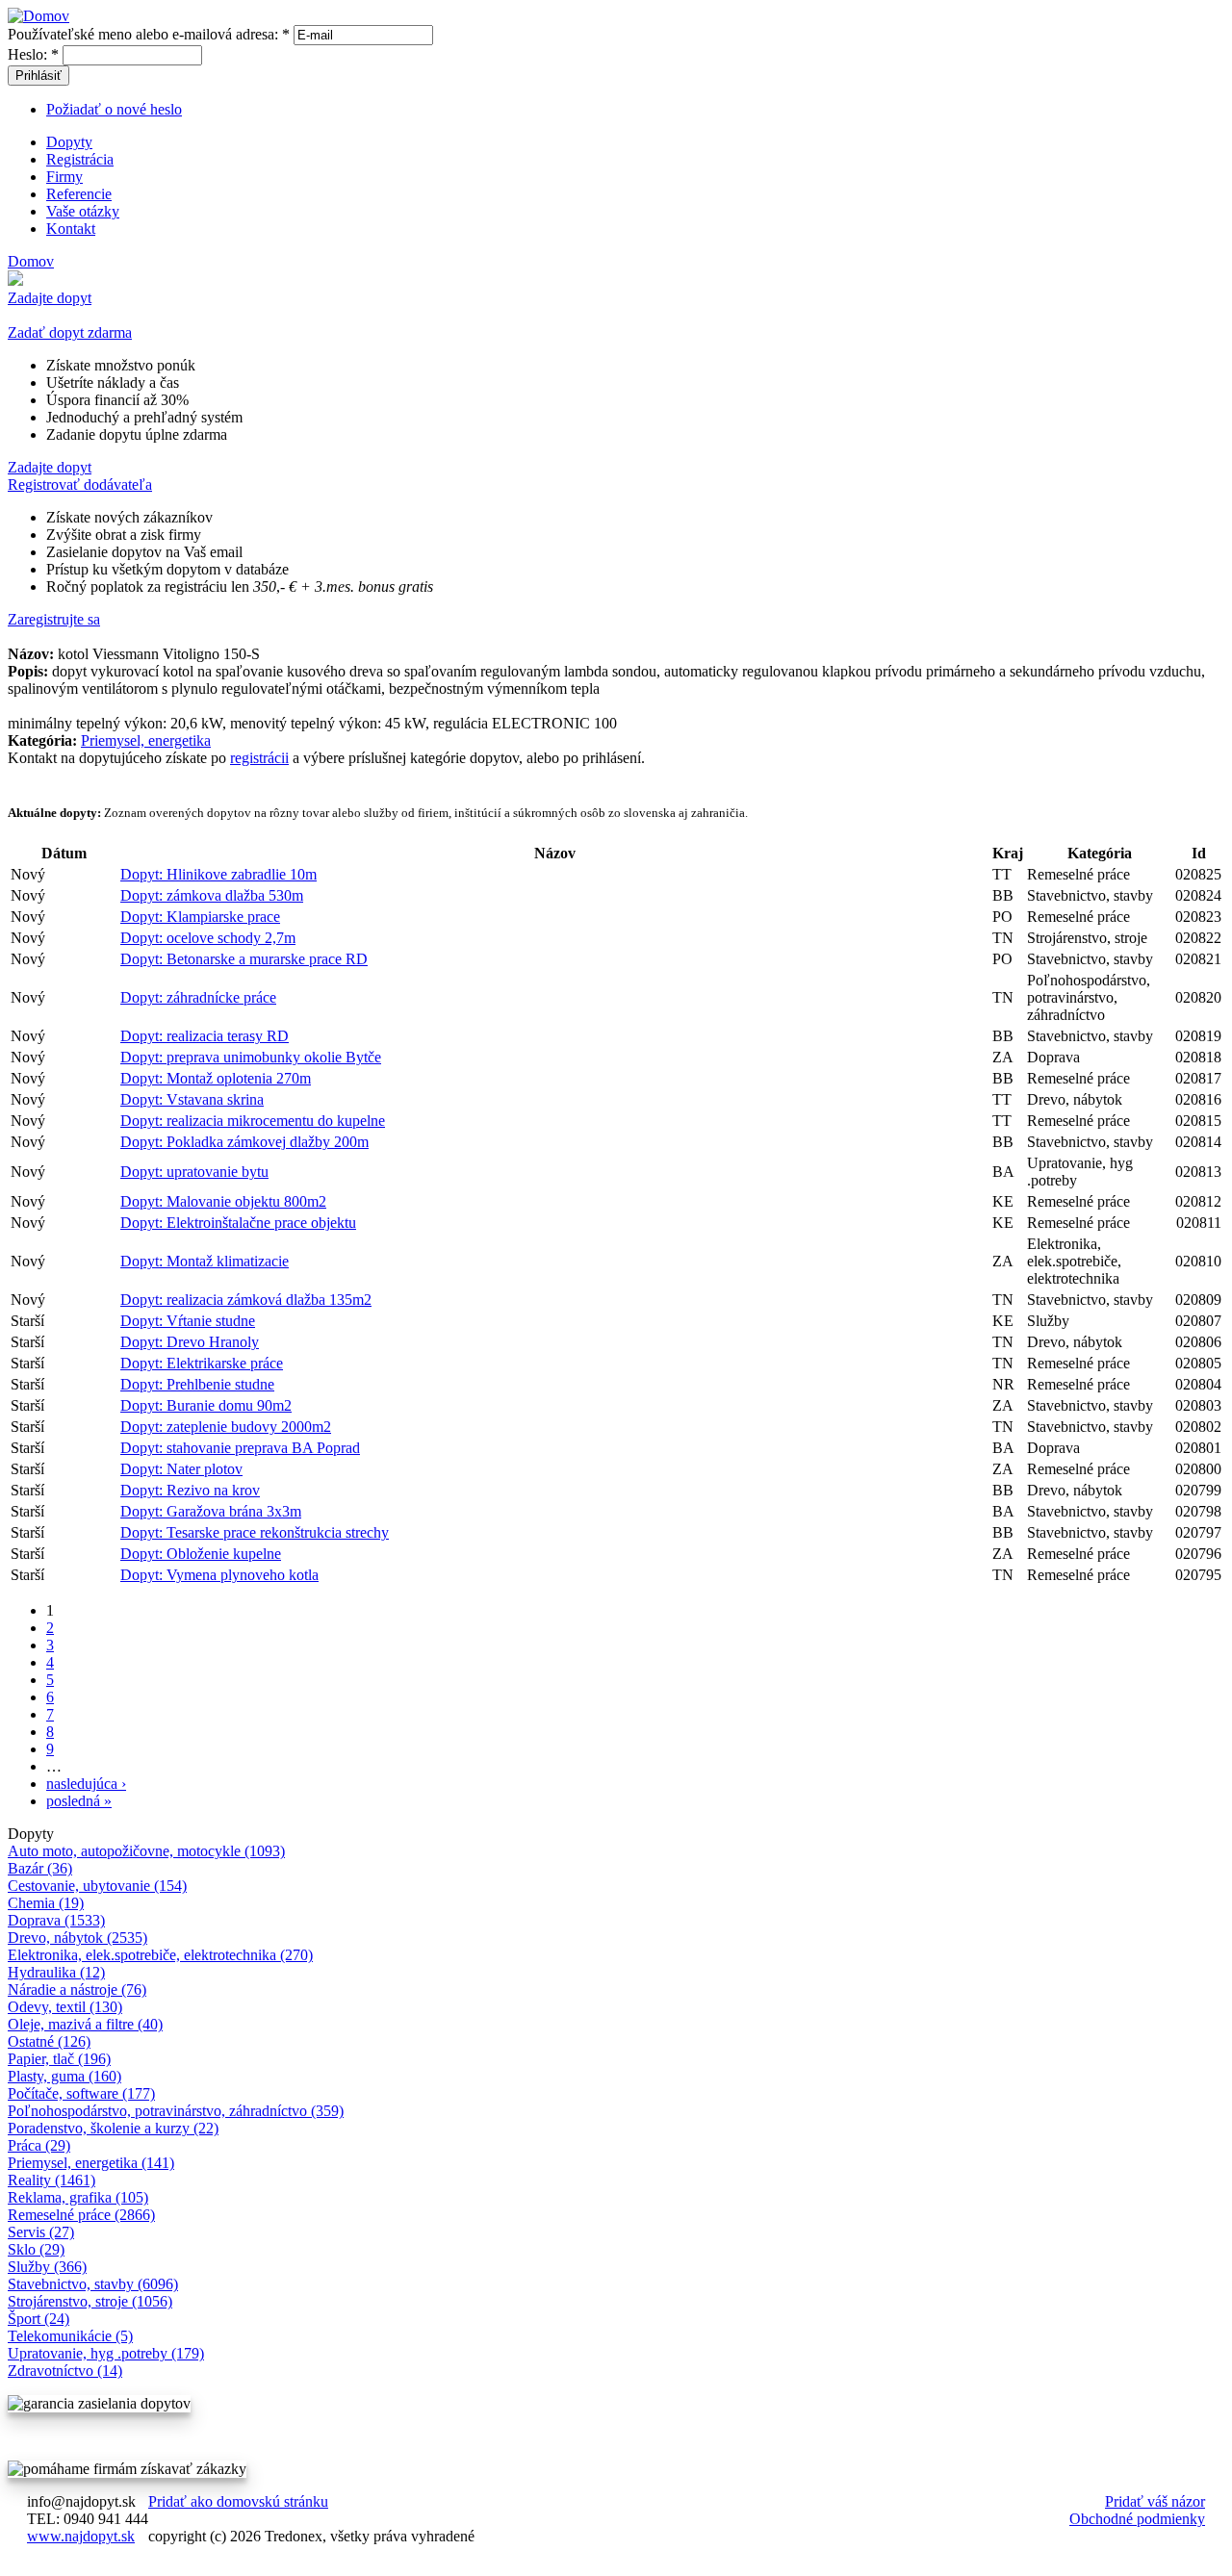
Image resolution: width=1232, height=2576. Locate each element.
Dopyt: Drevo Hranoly (190, 1342)
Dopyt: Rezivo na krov (190, 1490)
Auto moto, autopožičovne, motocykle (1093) (146, 1851)
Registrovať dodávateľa (80, 485)
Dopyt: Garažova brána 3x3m (211, 1511)
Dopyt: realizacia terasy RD (205, 1036)
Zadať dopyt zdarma (70, 332)
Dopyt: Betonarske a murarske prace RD (244, 959)
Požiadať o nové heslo (114, 109)
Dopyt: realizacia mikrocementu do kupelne (253, 1121)
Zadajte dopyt (50, 298)
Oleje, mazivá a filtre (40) (85, 2024)
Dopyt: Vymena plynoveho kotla (219, 1575)
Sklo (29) (36, 2249)
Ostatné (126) (49, 2041)
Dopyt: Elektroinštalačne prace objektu (238, 1223)
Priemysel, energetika (146, 740)
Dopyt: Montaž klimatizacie (205, 1261)
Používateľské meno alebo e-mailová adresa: (149, 34)
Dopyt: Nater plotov (181, 1469)
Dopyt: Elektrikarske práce (202, 1363)
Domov (31, 261)
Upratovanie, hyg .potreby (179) (106, 2353)
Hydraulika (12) (56, 1972)
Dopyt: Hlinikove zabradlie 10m (218, 874)
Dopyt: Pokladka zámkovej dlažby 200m (244, 1142)
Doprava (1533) (56, 1920)
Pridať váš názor (1155, 2501)
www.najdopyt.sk (81, 2536)
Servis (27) (41, 2232)
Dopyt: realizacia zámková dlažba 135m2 (246, 1300)
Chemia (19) (46, 1903)
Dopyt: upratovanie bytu (194, 1172)
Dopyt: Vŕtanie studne (188, 1321)
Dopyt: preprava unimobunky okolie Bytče (251, 1057)
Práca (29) (39, 2145)
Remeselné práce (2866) (81, 2215)
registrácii (259, 758)
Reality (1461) (51, 2180)
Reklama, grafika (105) (78, 2197)
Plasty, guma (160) (64, 2076)
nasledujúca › (86, 1784)
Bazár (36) (40, 1868)
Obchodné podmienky (1137, 2519)
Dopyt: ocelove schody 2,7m (208, 938)
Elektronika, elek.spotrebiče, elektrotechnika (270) (160, 1955)
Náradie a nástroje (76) (77, 1989)
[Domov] (38, 16)
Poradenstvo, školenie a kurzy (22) (113, 2128)
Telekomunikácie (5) (70, 2336)
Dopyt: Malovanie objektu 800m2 (223, 1201)
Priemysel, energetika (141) (91, 2163)
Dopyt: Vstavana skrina (192, 1099)
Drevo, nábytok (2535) (77, 1938)
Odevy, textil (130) (65, 2007)
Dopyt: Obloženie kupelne (201, 1554)
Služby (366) (47, 2267)
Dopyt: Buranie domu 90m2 (206, 1405)
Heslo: (33, 54)
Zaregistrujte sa (54, 619)
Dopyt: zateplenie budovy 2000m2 (226, 1427)
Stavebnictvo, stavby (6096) (93, 2284)
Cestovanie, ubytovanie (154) (97, 1886)
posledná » (79, 1801)
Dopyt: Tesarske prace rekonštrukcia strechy (255, 1532)
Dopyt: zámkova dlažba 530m (212, 895)
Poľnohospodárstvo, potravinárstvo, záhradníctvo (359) (176, 2111)
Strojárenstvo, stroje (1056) (90, 2301)
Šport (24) (38, 2319)
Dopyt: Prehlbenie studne (197, 1384)
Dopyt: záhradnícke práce (198, 997)
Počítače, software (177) (81, 2093)
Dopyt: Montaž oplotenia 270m (216, 1078)
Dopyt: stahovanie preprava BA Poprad (240, 1448)
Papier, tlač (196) (59, 2059)
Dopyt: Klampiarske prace (200, 917)
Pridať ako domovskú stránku (238, 2501)
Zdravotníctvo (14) (65, 2371)
